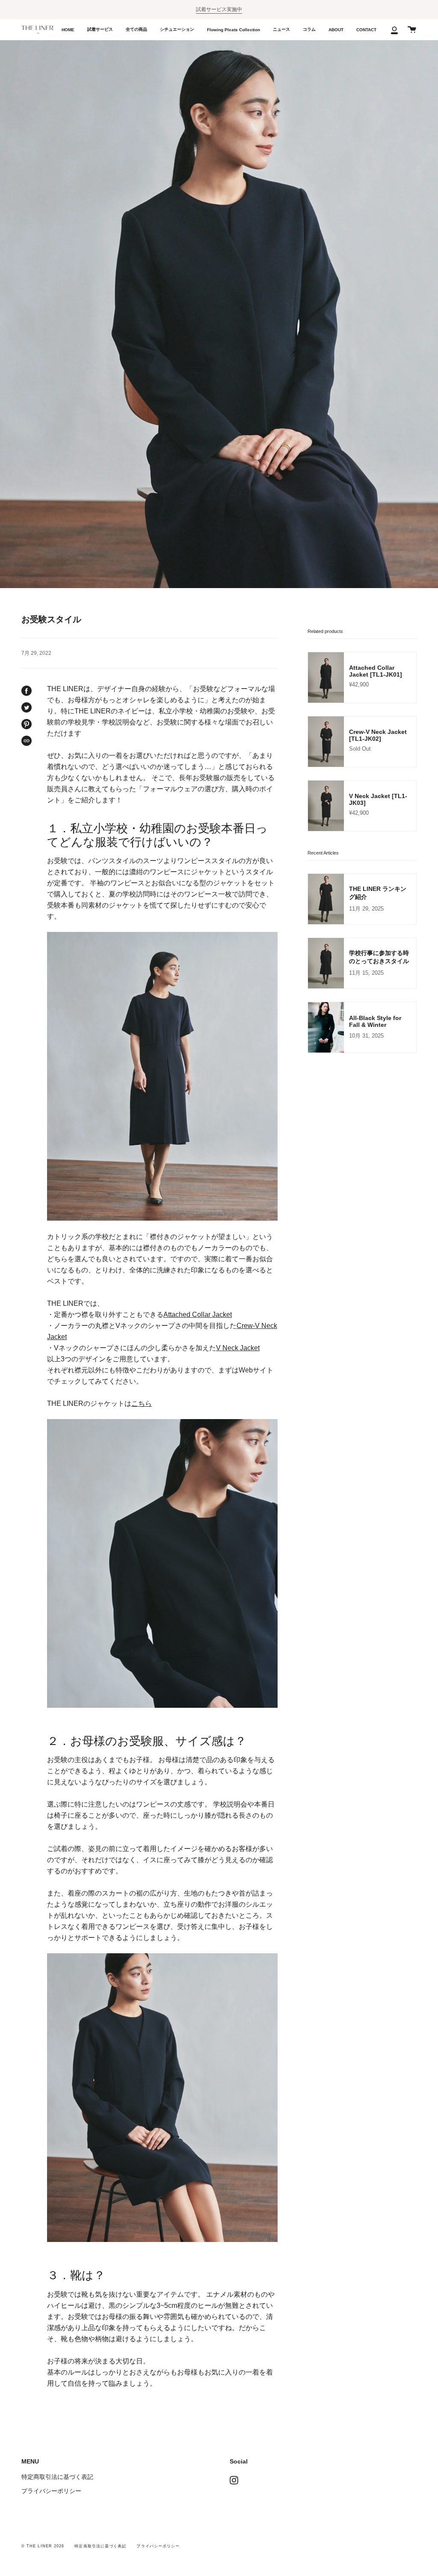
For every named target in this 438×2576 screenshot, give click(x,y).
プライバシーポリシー (51, 2491)
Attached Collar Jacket (198, 1314)
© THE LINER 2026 (43, 2546)
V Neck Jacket (238, 1348)
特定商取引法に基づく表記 (57, 2477)
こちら (142, 1403)
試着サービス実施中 (219, 9)
